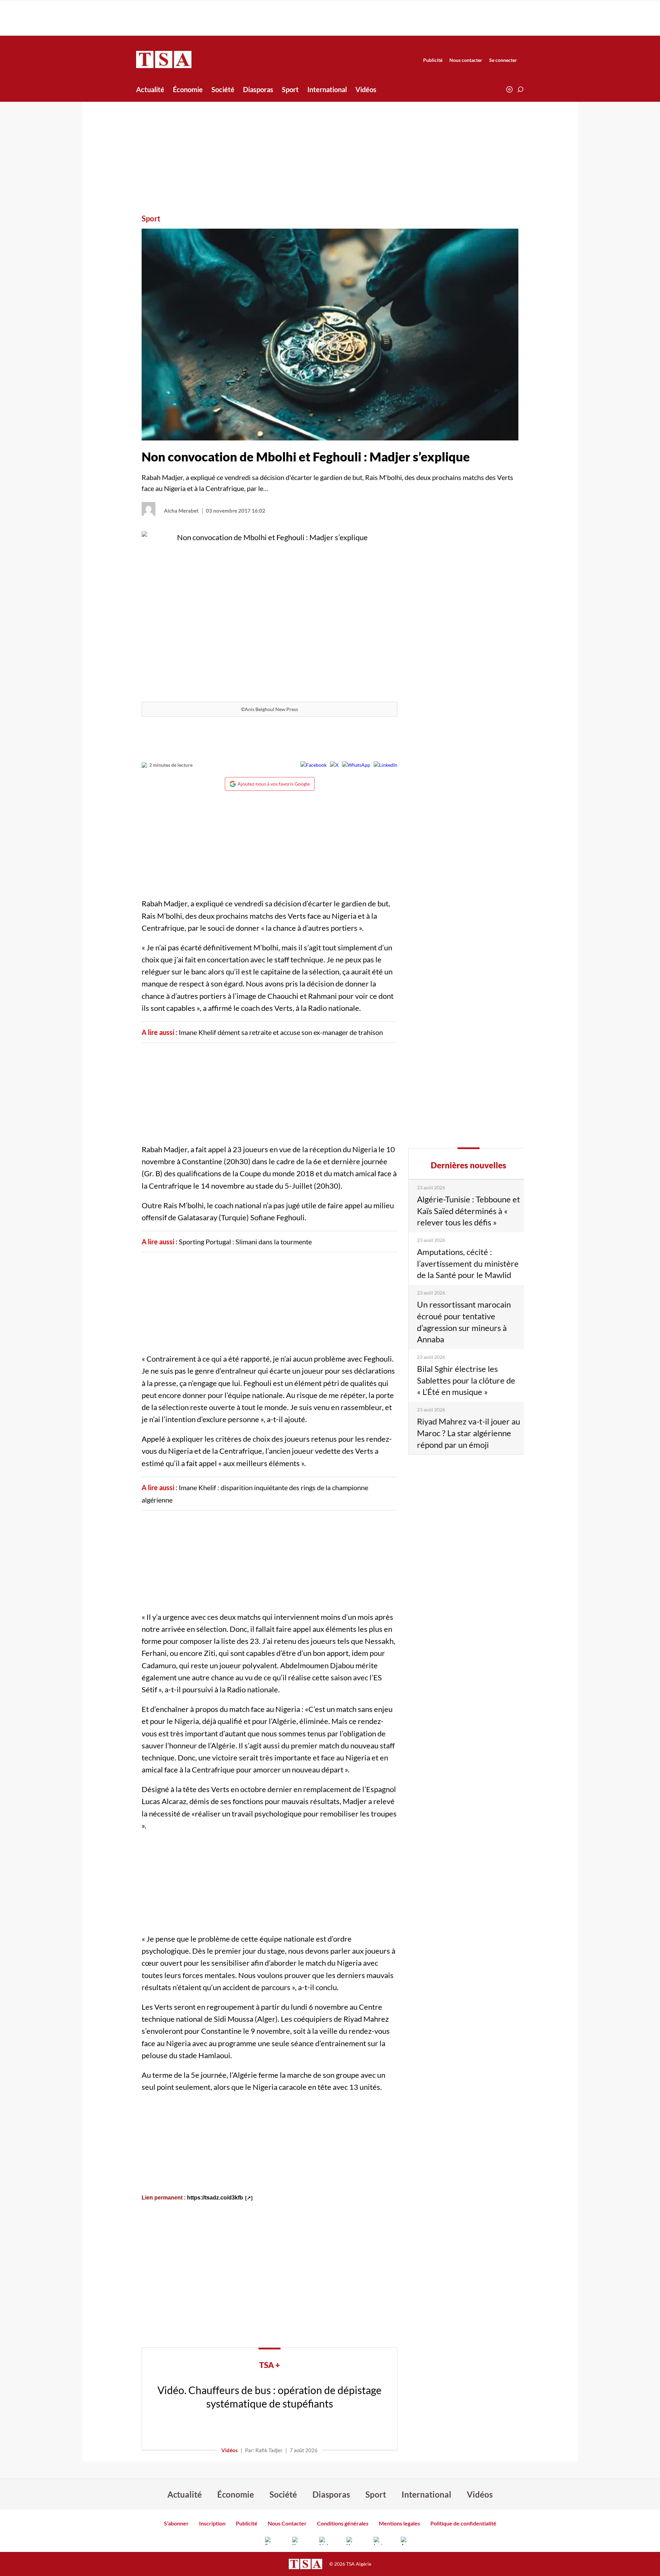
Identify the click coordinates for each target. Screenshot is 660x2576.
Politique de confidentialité (463, 2523)
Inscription (212, 2523)
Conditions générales (343, 2523)
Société (223, 89)
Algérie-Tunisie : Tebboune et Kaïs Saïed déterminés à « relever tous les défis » (469, 1211)
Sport (290, 89)
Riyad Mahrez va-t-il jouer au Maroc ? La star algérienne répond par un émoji (469, 1433)
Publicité (433, 60)
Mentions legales (399, 2523)
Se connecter (503, 60)
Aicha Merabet (181, 511)
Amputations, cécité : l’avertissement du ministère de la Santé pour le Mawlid (468, 1263)
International (327, 89)
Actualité (150, 89)
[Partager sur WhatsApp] (356, 765)
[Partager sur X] (334, 765)
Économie (188, 89)
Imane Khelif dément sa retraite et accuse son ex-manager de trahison (281, 1032)
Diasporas (258, 89)
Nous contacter (466, 60)
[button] (520, 89)
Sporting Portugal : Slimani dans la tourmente (245, 1242)
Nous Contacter (287, 2523)
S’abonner (176, 2523)
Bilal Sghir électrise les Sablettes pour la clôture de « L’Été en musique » (466, 1380)
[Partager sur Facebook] (313, 765)
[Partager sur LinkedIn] (386, 765)
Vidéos (366, 89)
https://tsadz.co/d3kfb (215, 2198)
